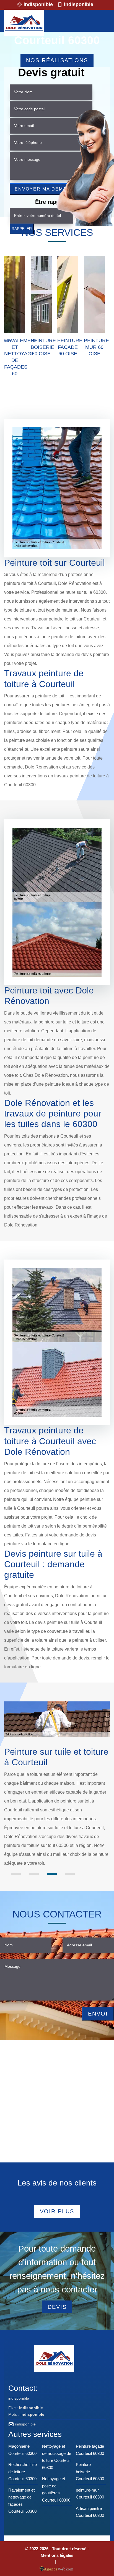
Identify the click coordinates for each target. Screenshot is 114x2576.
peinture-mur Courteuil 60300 (90, 2494)
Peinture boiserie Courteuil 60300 (90, 2472)
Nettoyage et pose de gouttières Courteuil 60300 (56, 2489)
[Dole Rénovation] (24, 23)
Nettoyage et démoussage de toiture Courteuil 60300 (57, 2457)
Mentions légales (57, 2555)
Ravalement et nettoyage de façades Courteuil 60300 (22, 2501)
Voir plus (57, 2211)
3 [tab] (52, 1874)
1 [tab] (16, 1874)
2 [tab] (34, 1874)
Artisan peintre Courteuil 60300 (90, 2512)
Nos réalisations (57, 60)
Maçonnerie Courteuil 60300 (22, 2450)
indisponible (37, 4)
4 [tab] (70, 1874)
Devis (57, 2307)
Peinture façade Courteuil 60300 (90, 2450)
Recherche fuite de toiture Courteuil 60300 (23, 2472)
